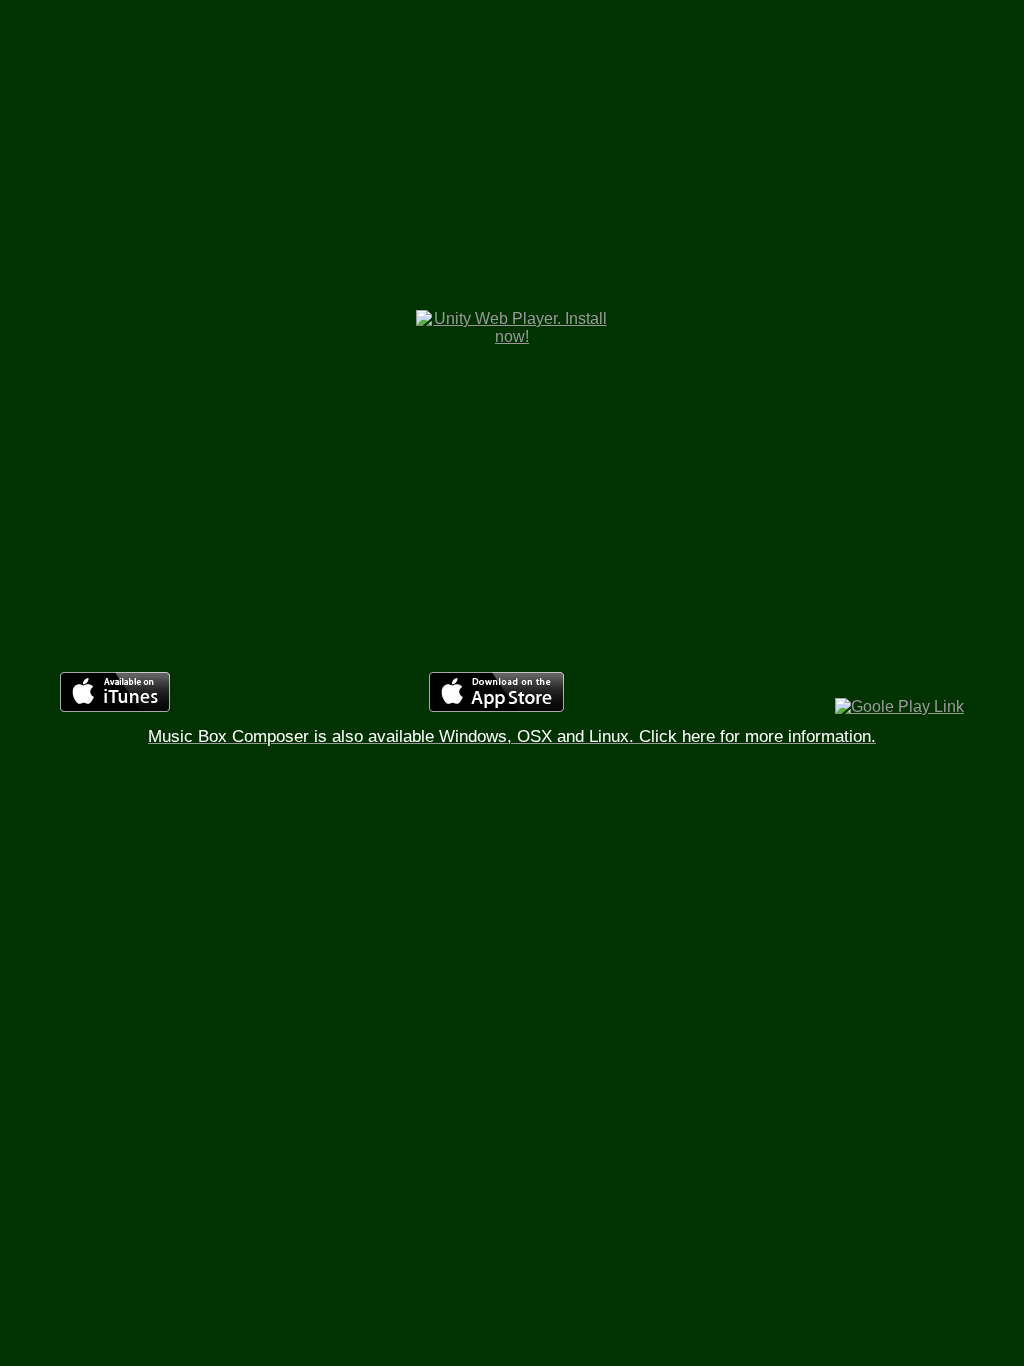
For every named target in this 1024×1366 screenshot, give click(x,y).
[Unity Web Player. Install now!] (512, 336)
